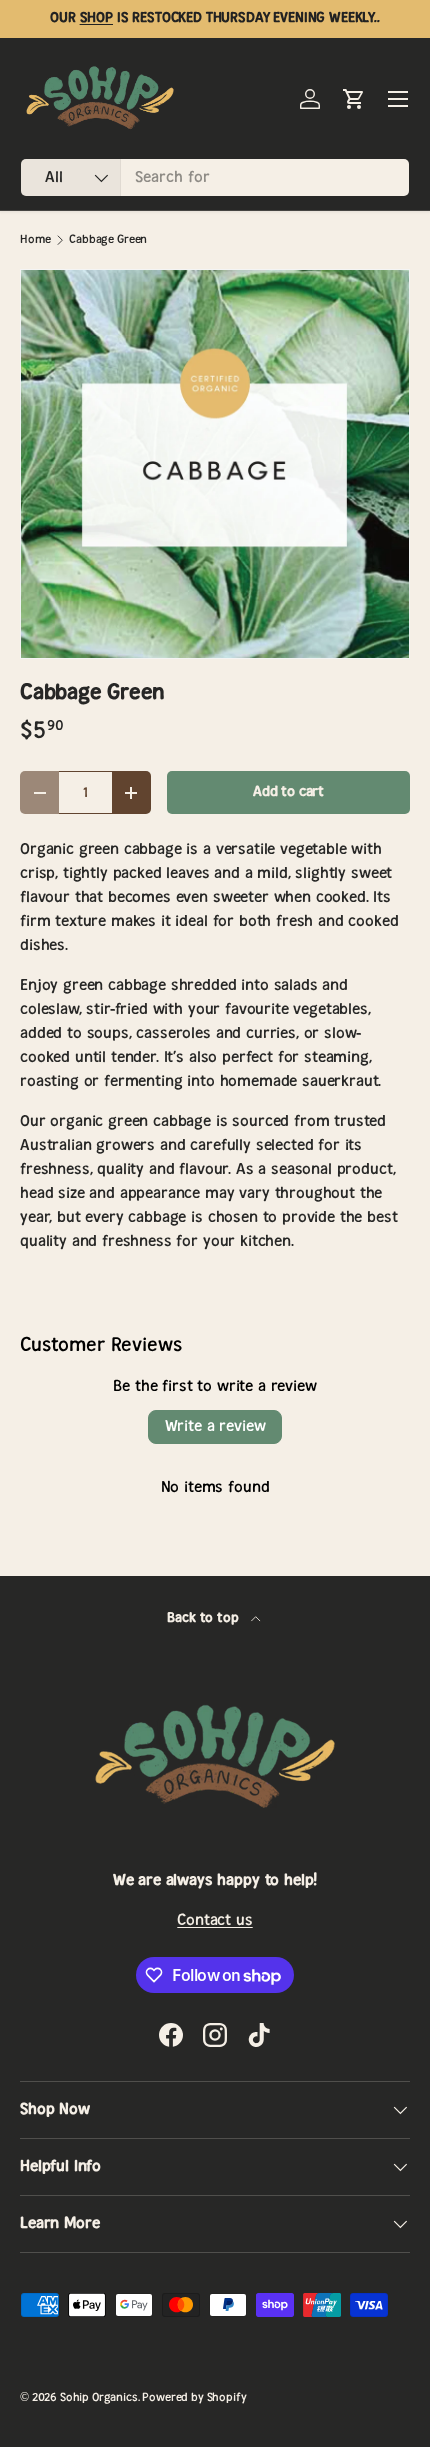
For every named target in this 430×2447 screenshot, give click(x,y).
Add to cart (288, 792)
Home (35, 239)
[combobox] (215, 177)
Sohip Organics (99, 2397)
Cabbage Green (108, 239)
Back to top (204, 1618)
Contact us (214, 1920)
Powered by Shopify (194, 2397)
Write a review (215, 1426)
